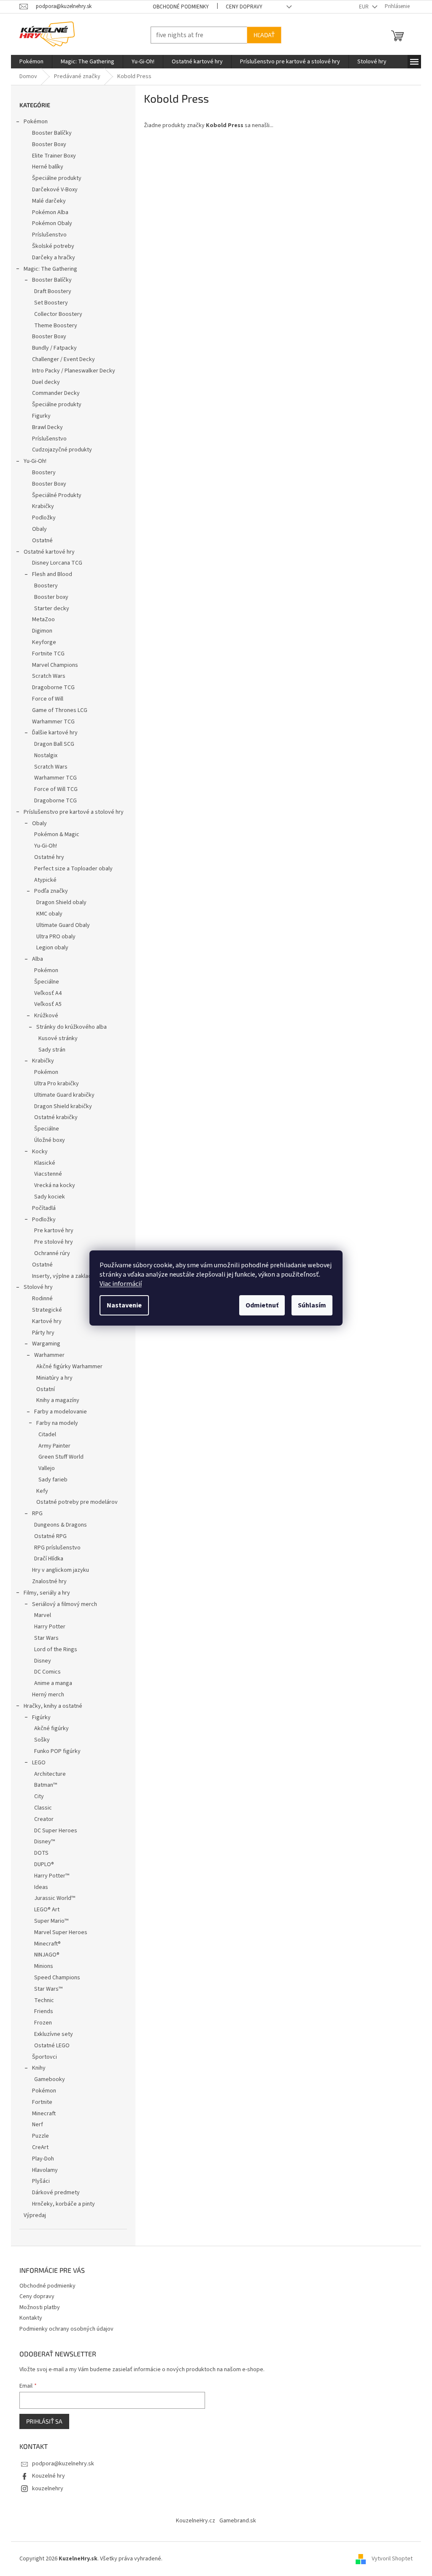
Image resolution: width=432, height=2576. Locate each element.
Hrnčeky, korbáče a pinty (61, 2204)
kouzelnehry (45, 2489)
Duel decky (43, 382)
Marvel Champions (52, 665)
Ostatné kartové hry (46, 552)
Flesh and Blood (49, 574)
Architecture (47, 1774)
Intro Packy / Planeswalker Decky (71, 371)
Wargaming (43, 1344)
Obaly (36, 529)
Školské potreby (50, 246)
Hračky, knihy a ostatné (50, 1706)
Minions (41, 1966)
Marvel (40, 1615)
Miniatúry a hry (51, 1378)
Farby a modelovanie (58, 1412)
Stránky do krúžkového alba (69, 1027)
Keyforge (41, 642)
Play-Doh (40, 2159)
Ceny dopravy (241, 7)
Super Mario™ (48, 1921)
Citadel (44, 1435)
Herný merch (45, 1695)
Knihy (36, 2068)
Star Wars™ (45, 1989)
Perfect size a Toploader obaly (70, 869)
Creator (41, 1819)
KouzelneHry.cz (193, 2521)
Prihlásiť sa (41, 2421)
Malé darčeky (46, 201)
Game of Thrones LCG (57, 710)
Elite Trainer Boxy (51, 156)
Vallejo (44, 1468)
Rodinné (39, 1299)
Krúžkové (43, 1016)
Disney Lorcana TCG (54, 563)
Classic (40, 1808)
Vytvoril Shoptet (389, 2559)
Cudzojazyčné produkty (59, 450)
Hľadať (261, 35)
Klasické (42, 1163)
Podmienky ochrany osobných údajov (63, 2329)
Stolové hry (35, 1287)
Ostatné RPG (47, 1536)
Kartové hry (44, 1321)
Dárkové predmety (53, 2193)
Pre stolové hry (51, 1242)
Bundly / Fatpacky (51, 348)
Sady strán (49, 1050)
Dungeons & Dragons (58, 1525)
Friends (41, 2011)
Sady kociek (47, 1197)
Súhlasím (309, 1305)
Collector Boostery (55, 314)
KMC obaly (46, 914)
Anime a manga (50, 1683)
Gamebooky (47, 2079)
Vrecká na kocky (52, 1185)
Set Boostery (48, 303)
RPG (34, 1514)
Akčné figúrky (49, 1728)
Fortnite (39, 2102)
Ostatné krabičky (53, 1117)
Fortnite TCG (45, 654)
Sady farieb (50, 1480)
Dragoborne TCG (50, 687)
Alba (35, 959)
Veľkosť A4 (45, 993)
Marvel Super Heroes (58, 1932)
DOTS (38, 1853)
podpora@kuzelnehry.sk (60, 2464)
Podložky (41, 518)
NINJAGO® (44, 1955)
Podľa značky (48, 891)
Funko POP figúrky (54, 1751)
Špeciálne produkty (54, 178)
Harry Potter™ (49, 1876)
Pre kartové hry (51, 1231)
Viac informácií (118, 1284)
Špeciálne (44, 982)
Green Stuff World (58, 1457)
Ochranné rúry (49, 1253)
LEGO (36, 1763)
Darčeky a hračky (51, 258)
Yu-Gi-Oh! (32, 461)
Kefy (39, 1491)
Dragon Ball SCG (51, 744)
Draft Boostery (50, 291)
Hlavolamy (42, 2170)
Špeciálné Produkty (54, 495)
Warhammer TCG (50, 722)
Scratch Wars (46, 676)
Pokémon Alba (47, 212)
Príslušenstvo (46, 235)
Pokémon (33, 122)
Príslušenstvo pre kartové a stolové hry (71, 812)
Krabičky (40, 506)
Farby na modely (54, 1423)
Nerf (35, 2125)
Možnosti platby (37, 2307)
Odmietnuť (259, 1305)
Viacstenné (45, 1174)
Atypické (42, 880)
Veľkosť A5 (45, 1004)
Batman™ (43, 1785)
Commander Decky (53, 393)
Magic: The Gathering (47, 269)
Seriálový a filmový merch (62, 1604)
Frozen (40, 2023)
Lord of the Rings (53, 1649)
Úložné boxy (47, 1140)
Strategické (44, 1310)
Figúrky (38, 1717)
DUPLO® (41, 1864)
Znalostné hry (46, 1581)
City (36, 1796)
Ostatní (43, 1389)
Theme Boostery (53, 326)
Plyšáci (38, 2181)
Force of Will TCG (53, 789)
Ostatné (39, 541)
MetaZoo (40, 620)
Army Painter (51, 1446)
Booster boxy (48, 597)
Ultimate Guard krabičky (61, 1095)
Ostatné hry (46, 857)
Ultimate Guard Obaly (60, 925)
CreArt (37, 2147)
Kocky (37, 1152)
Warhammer (46, 1355)
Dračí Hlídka (46, 1559)
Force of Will (45, 699)
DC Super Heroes (53, 1831)
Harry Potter (47, 1627)
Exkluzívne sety (51, 2034)
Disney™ (42, 1842)
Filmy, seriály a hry (44, 1593)
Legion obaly (49, 948)
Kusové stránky (55, 1038)
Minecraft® (45, 1944)
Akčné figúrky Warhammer (66, 1367)
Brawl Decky (45, 427)
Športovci (42, 2057)
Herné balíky (45, 167)
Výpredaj (32, 2215)
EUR (362, 7)
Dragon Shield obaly (58, 902)
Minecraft (41, 2114)
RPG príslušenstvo (54, 1548)
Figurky (38, 416)
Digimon (39, 631)
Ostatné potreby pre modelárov (74, 1502)
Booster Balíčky (49, 133)
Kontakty (28, 2318)
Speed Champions (54, 1978)
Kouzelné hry (46, 2476)
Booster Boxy (46, 144)
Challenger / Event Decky (61, 359)
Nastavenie (121, 1305)
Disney (40, 1661)
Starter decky (49, 609)
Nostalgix (43, 755)
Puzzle (38, 2136)
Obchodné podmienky (177, 7)
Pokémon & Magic (54, 834)
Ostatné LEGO (49, 2046)
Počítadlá (41, 1208)
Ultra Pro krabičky (54, 1084)
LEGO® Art (44, 1910)
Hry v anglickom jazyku (58, 1570)
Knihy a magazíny (55, 1400)
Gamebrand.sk (235, 2521)
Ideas (38, 1887)
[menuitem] (28, 62)
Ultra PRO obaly (53, 937)
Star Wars (43, 1638)
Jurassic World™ (52, 1898)
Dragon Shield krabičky (60, 1106)
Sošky (39, 1740)
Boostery (41, 473)
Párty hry (40, 1333)
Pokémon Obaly (49, 223)
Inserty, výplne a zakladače (63, 1276)
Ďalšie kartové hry (52, 733)
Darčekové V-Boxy (52, 190)
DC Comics (45, 1672)
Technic (41, 2000)
